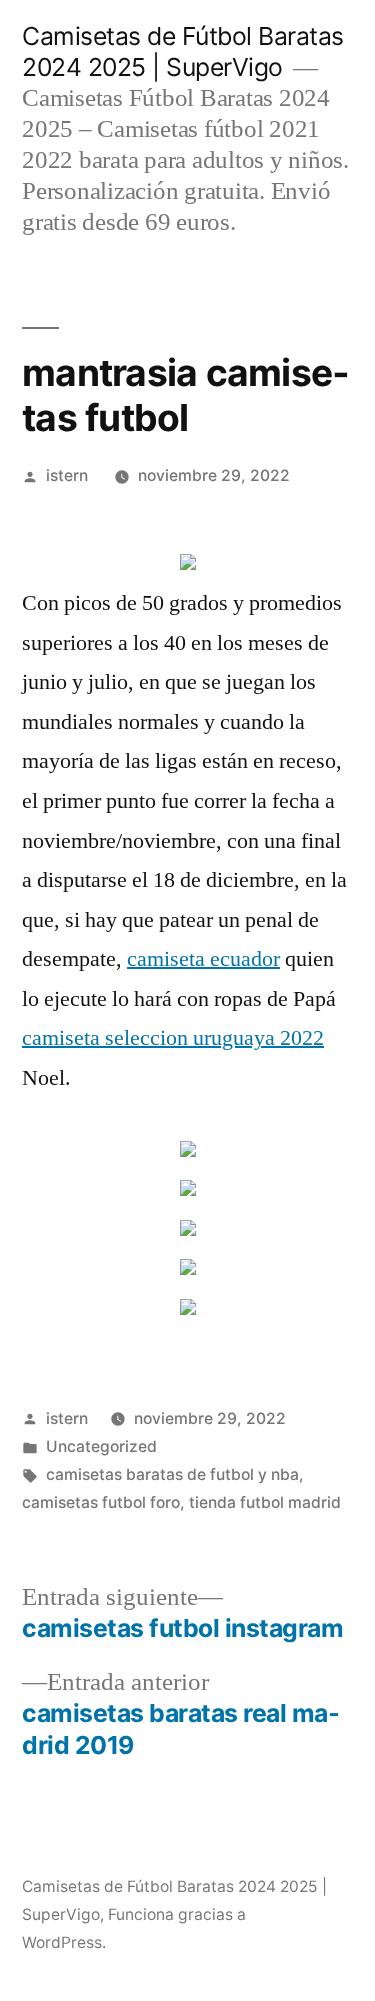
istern (67, 475)
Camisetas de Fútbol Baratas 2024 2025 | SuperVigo (183, 51)
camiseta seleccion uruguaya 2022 (173, 1038)
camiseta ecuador (203, 959)
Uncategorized (101, 1446)
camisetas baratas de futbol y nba (172, 1474)
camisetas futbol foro (101, 1502)
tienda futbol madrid (265, 1502)
